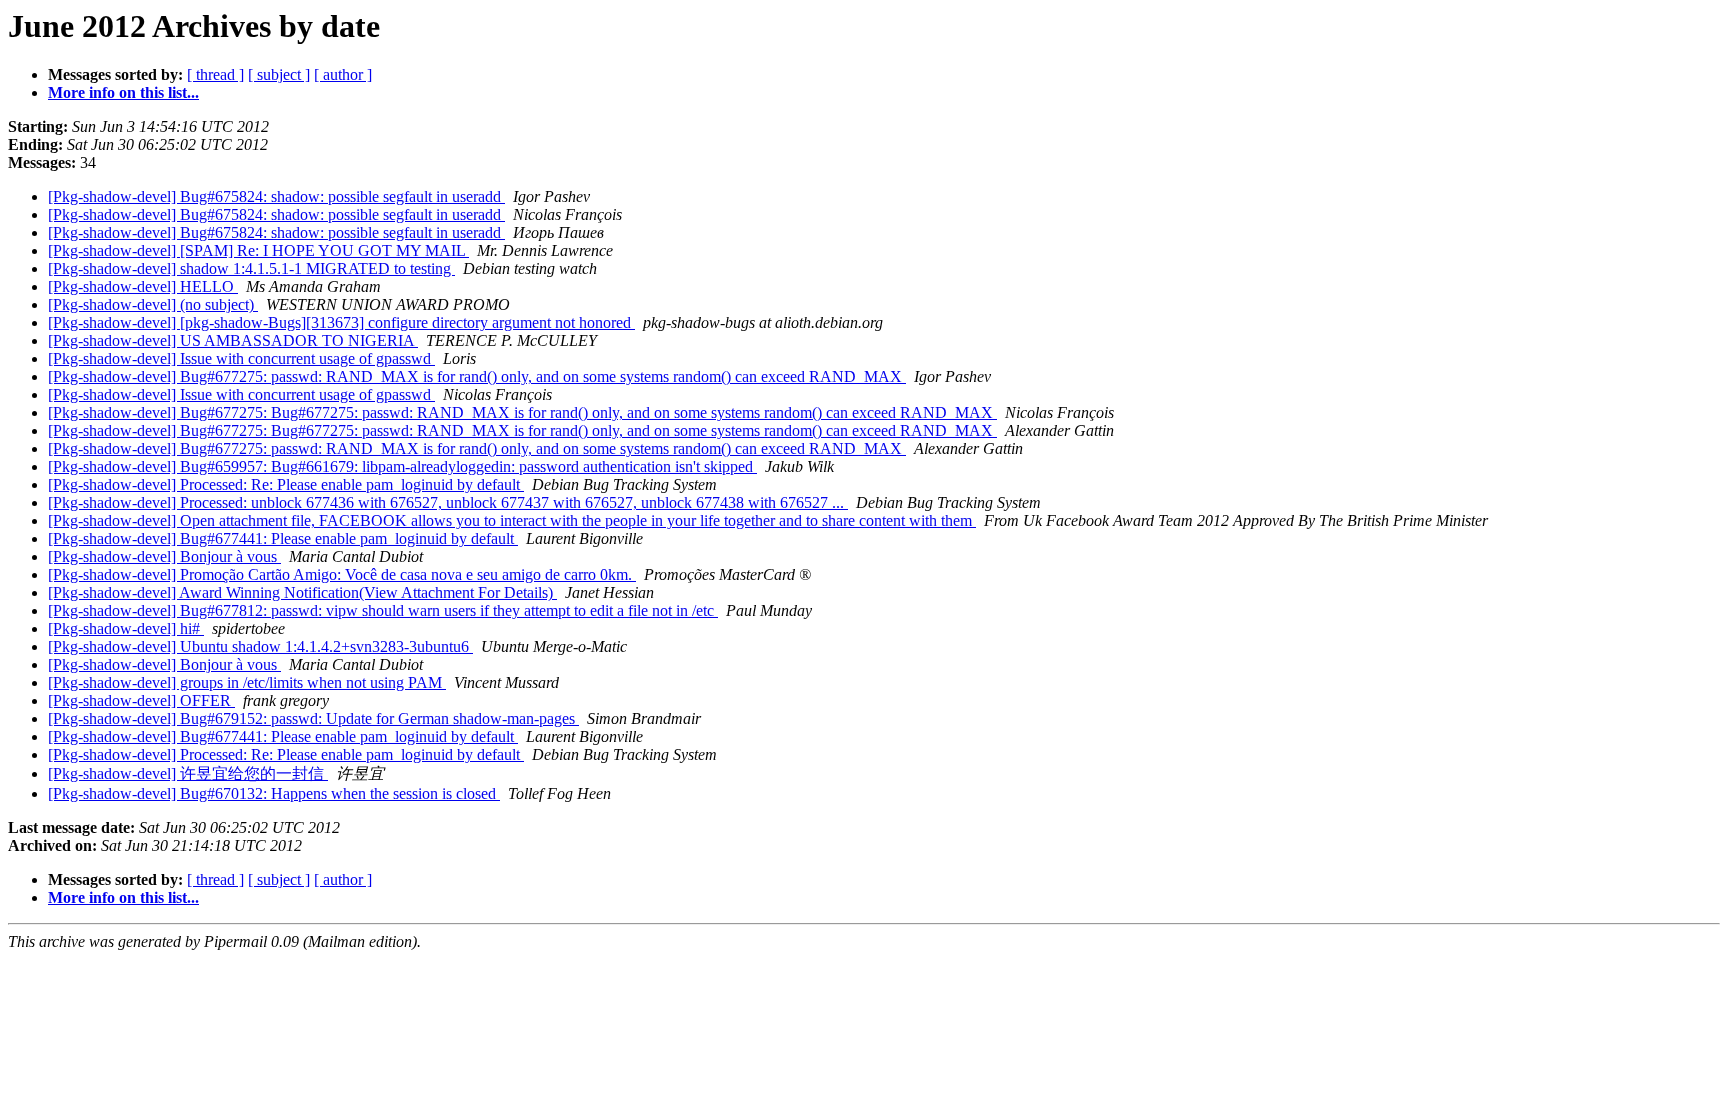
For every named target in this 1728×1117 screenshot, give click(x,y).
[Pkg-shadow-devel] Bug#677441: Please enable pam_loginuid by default (283, 538)
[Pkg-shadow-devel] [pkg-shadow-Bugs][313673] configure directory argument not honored (341, 322)
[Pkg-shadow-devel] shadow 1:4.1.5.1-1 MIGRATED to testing (251, 268)
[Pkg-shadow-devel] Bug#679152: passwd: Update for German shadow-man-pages (313, 718)
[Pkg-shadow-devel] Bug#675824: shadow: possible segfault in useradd (276, 196)
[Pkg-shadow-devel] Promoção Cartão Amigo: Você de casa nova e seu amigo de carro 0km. (342, 574)
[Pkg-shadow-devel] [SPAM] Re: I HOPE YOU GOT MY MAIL (258, 250)
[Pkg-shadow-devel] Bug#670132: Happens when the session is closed (274, 793)
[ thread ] (215, 74)
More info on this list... (123, 92)
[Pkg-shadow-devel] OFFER (141, 700)
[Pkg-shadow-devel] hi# (126, 628)
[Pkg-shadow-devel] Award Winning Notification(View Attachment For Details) (302, 592)
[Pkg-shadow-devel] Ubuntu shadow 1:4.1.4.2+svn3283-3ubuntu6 (260, 646)
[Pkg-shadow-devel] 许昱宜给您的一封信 (188, 773)
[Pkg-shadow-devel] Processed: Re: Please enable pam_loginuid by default (286, 484)
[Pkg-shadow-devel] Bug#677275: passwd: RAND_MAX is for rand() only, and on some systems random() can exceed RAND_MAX (477, 376)
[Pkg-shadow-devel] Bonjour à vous (164, 556)
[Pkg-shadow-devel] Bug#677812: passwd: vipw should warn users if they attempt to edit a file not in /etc (383, 610)
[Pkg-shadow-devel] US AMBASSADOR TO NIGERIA (233, 340)
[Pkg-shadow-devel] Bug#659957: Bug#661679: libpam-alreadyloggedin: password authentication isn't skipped (402, 466)
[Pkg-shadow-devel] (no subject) (153, 304)
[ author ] (343, 74)
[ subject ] (279, 74)
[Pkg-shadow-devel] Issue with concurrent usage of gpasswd (241, 358)
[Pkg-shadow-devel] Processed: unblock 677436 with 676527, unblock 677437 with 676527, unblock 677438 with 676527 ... (448, 502)
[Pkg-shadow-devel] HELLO (143, 286)
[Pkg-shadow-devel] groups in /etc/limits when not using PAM (247, 682)
